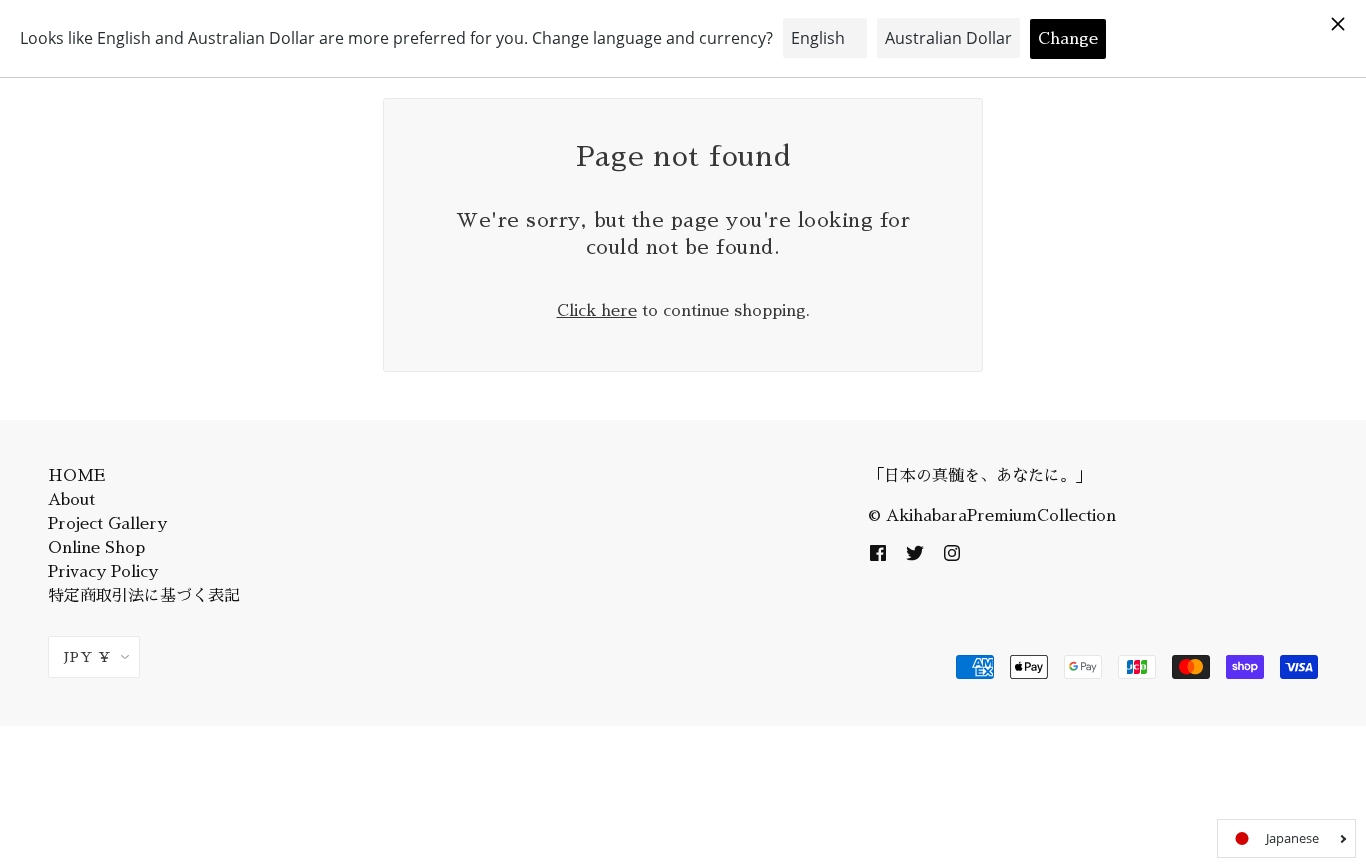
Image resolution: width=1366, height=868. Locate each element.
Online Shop (96, 548)
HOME (76, 476)
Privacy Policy (103, 572)
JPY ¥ (87, 657)
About (71, 500)
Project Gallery (107, 524)
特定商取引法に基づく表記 (144, 596)
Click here (597, 311)
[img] (878, 552)
